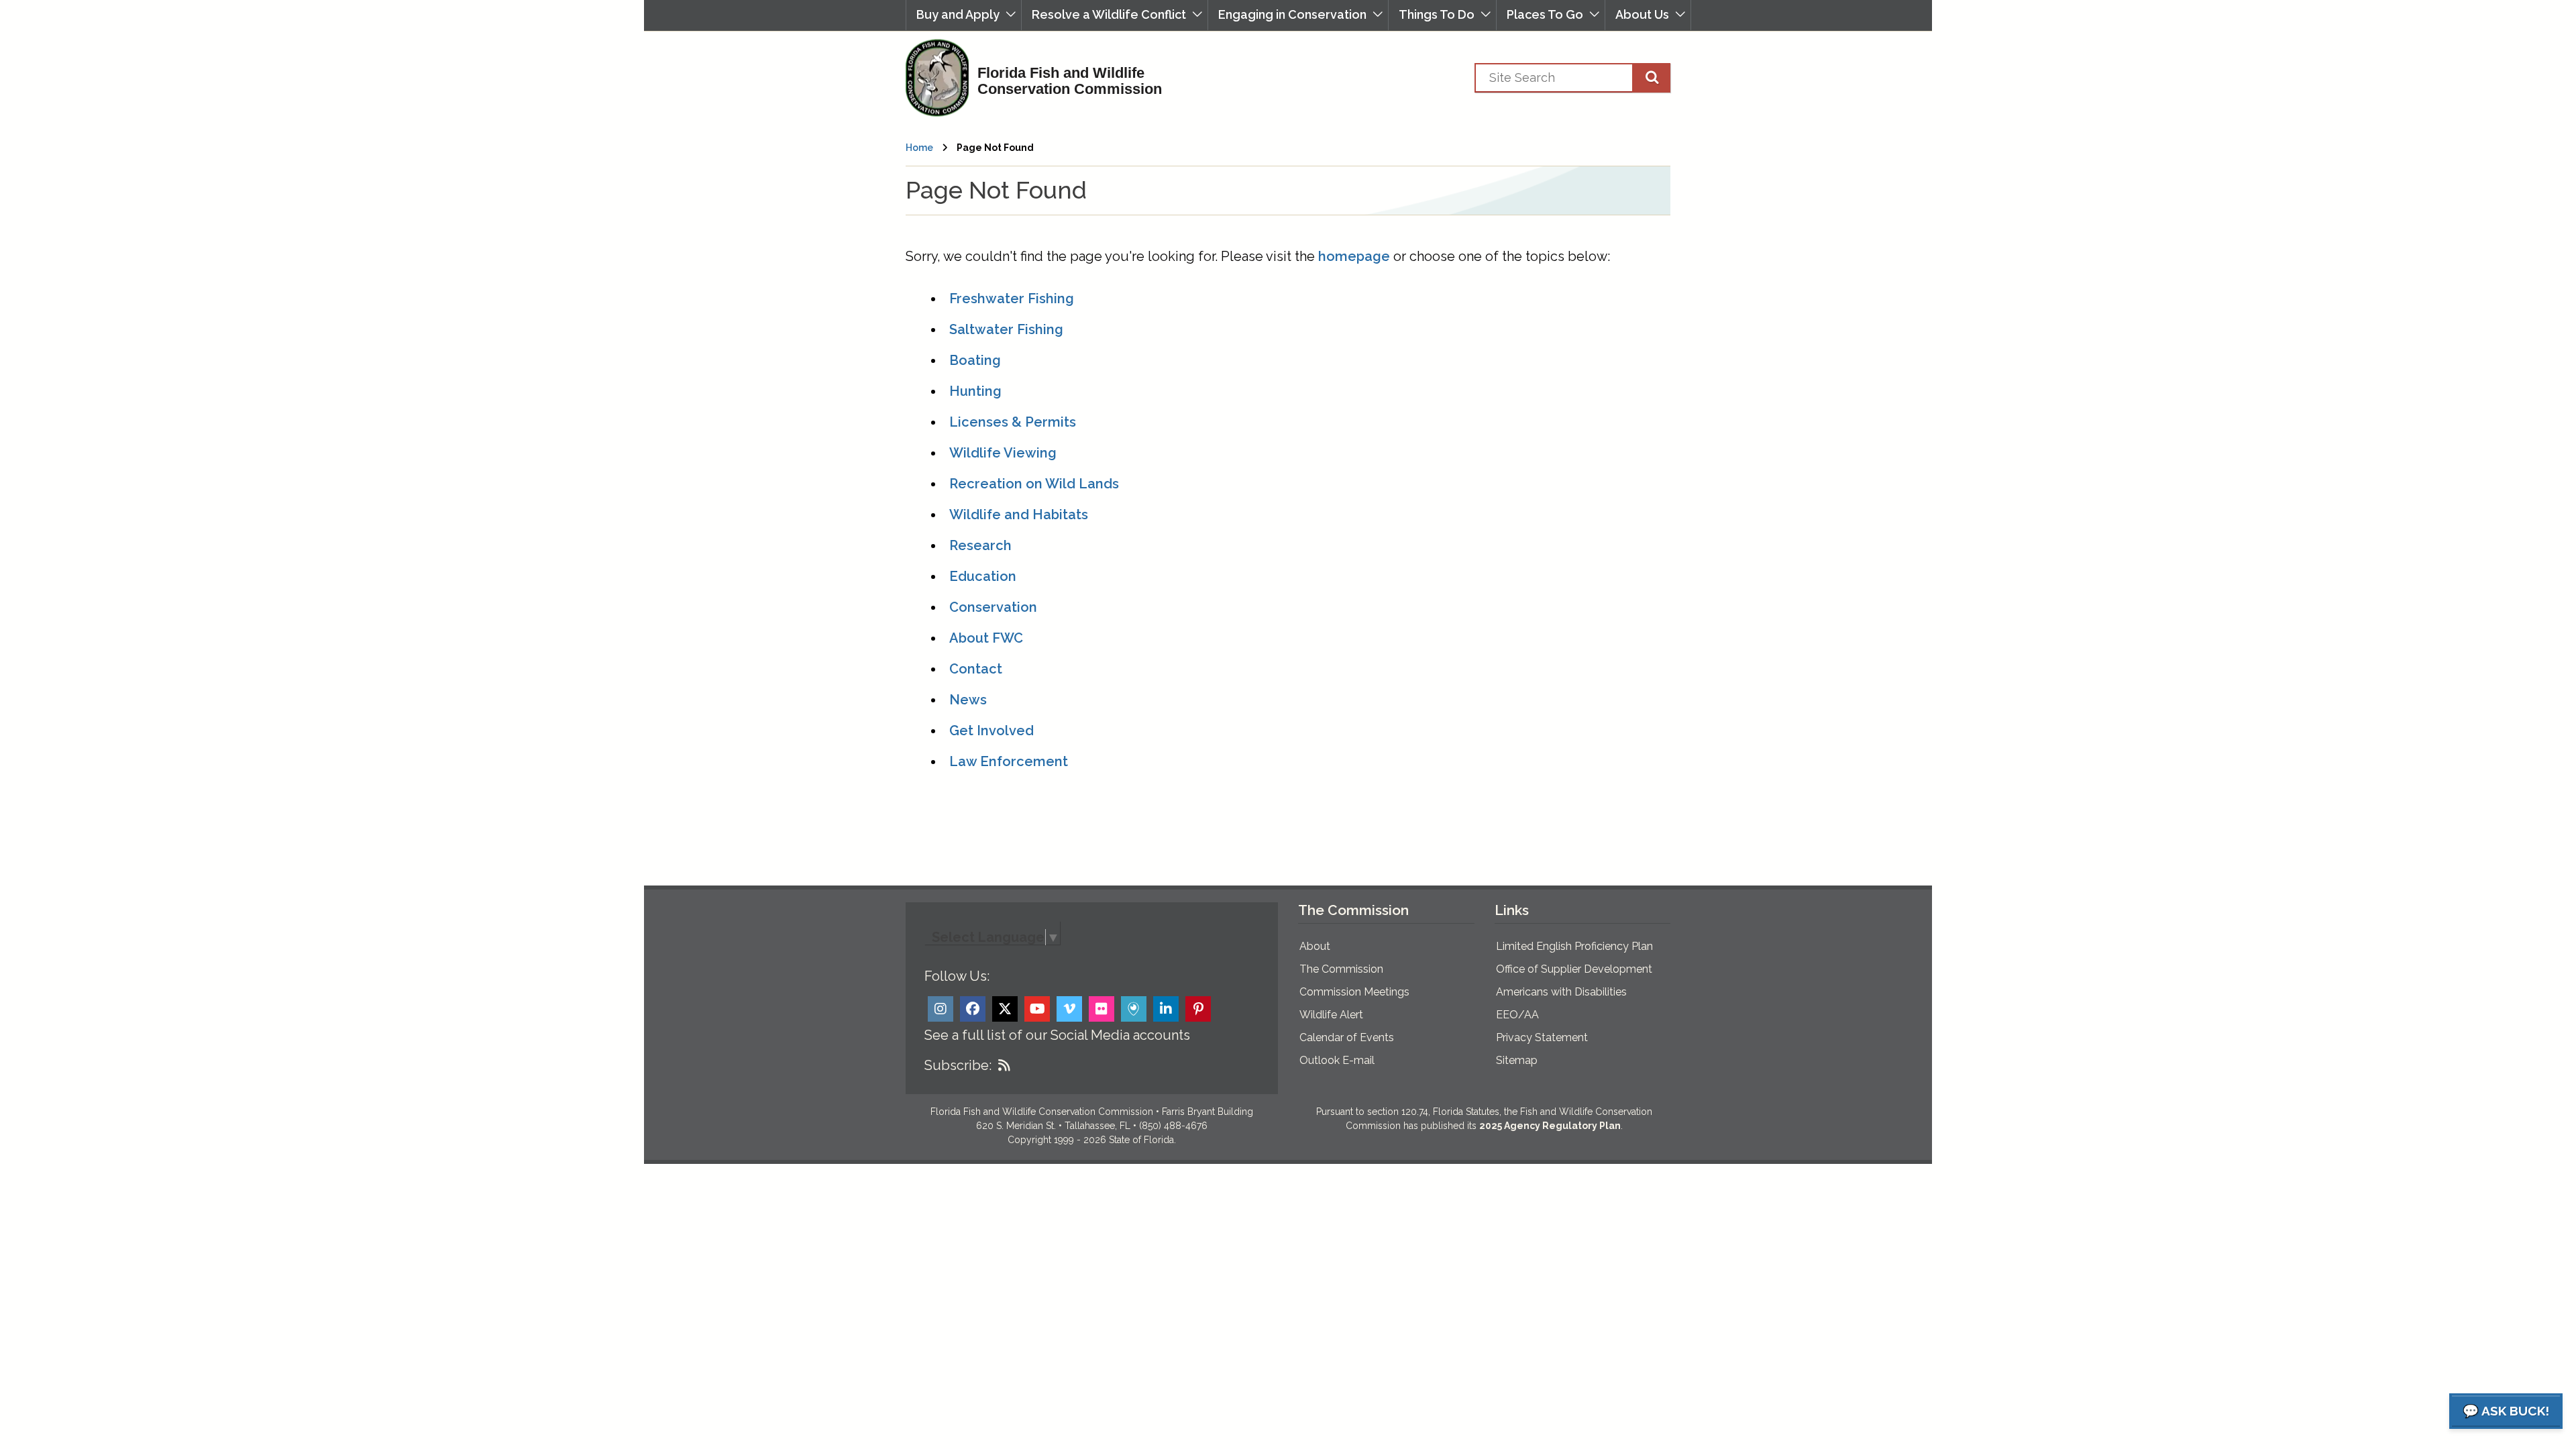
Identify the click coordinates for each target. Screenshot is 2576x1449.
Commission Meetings (1354, 992)
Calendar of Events (1347, 1037)
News (968, 700)
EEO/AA (1517, 1015)
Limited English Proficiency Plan (1574, 946)
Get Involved (991, 731)
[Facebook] (973, 1009)
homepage (1354, 256)
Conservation (993, 607)
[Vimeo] (1069, 1009)
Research (980, 545)
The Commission (1341, 969)
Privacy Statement (1542, 1037)
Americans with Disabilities (1561, 992)
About (1315, 946)
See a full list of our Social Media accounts (1057, 1035)
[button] (964, 15)
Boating (975, 360)
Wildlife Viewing (1003, 453)
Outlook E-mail (1337, 1060)
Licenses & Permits (1013, 422)
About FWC (986, 638)
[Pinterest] (1198, 1009)
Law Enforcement (1009, 761)
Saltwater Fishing (1006, 329)
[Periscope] (1134, 1009)
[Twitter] (1005, 1009)
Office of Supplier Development (1574, 969)
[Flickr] (1102, 1009)
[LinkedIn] (1166, 1009)
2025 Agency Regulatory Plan (1550, 1126)
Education (983, 576)
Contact (976, 669)
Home (919, 148)
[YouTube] (1037, 1009)
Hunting (975, 391)
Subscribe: (958, 1065)
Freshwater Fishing (1012, 299)
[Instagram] (941, 1009)
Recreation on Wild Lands (1034, 484)
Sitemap (1517, 1060)
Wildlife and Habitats (1019, 515)
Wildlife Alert (1331, 1015)
